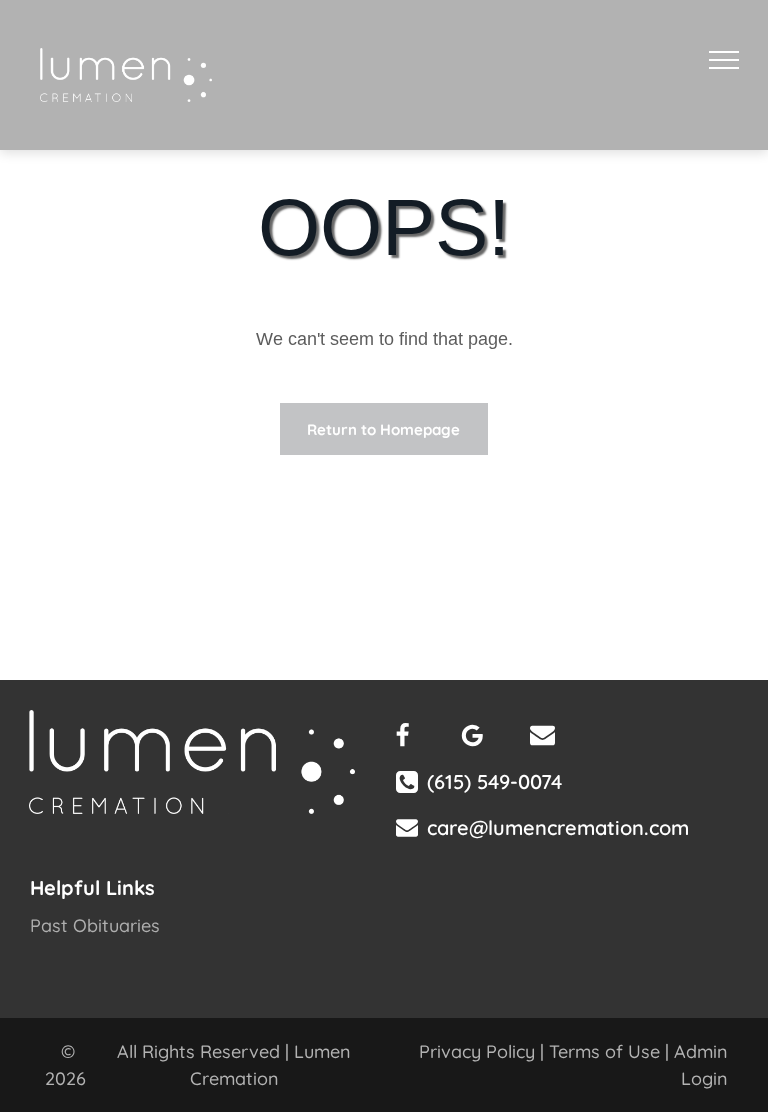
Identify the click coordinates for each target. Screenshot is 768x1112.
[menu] (724, 60)
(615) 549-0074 (494, 781)
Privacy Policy (477, 1051)
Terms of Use (604, 1051)
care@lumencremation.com (558, 827)
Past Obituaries (95, 925)
